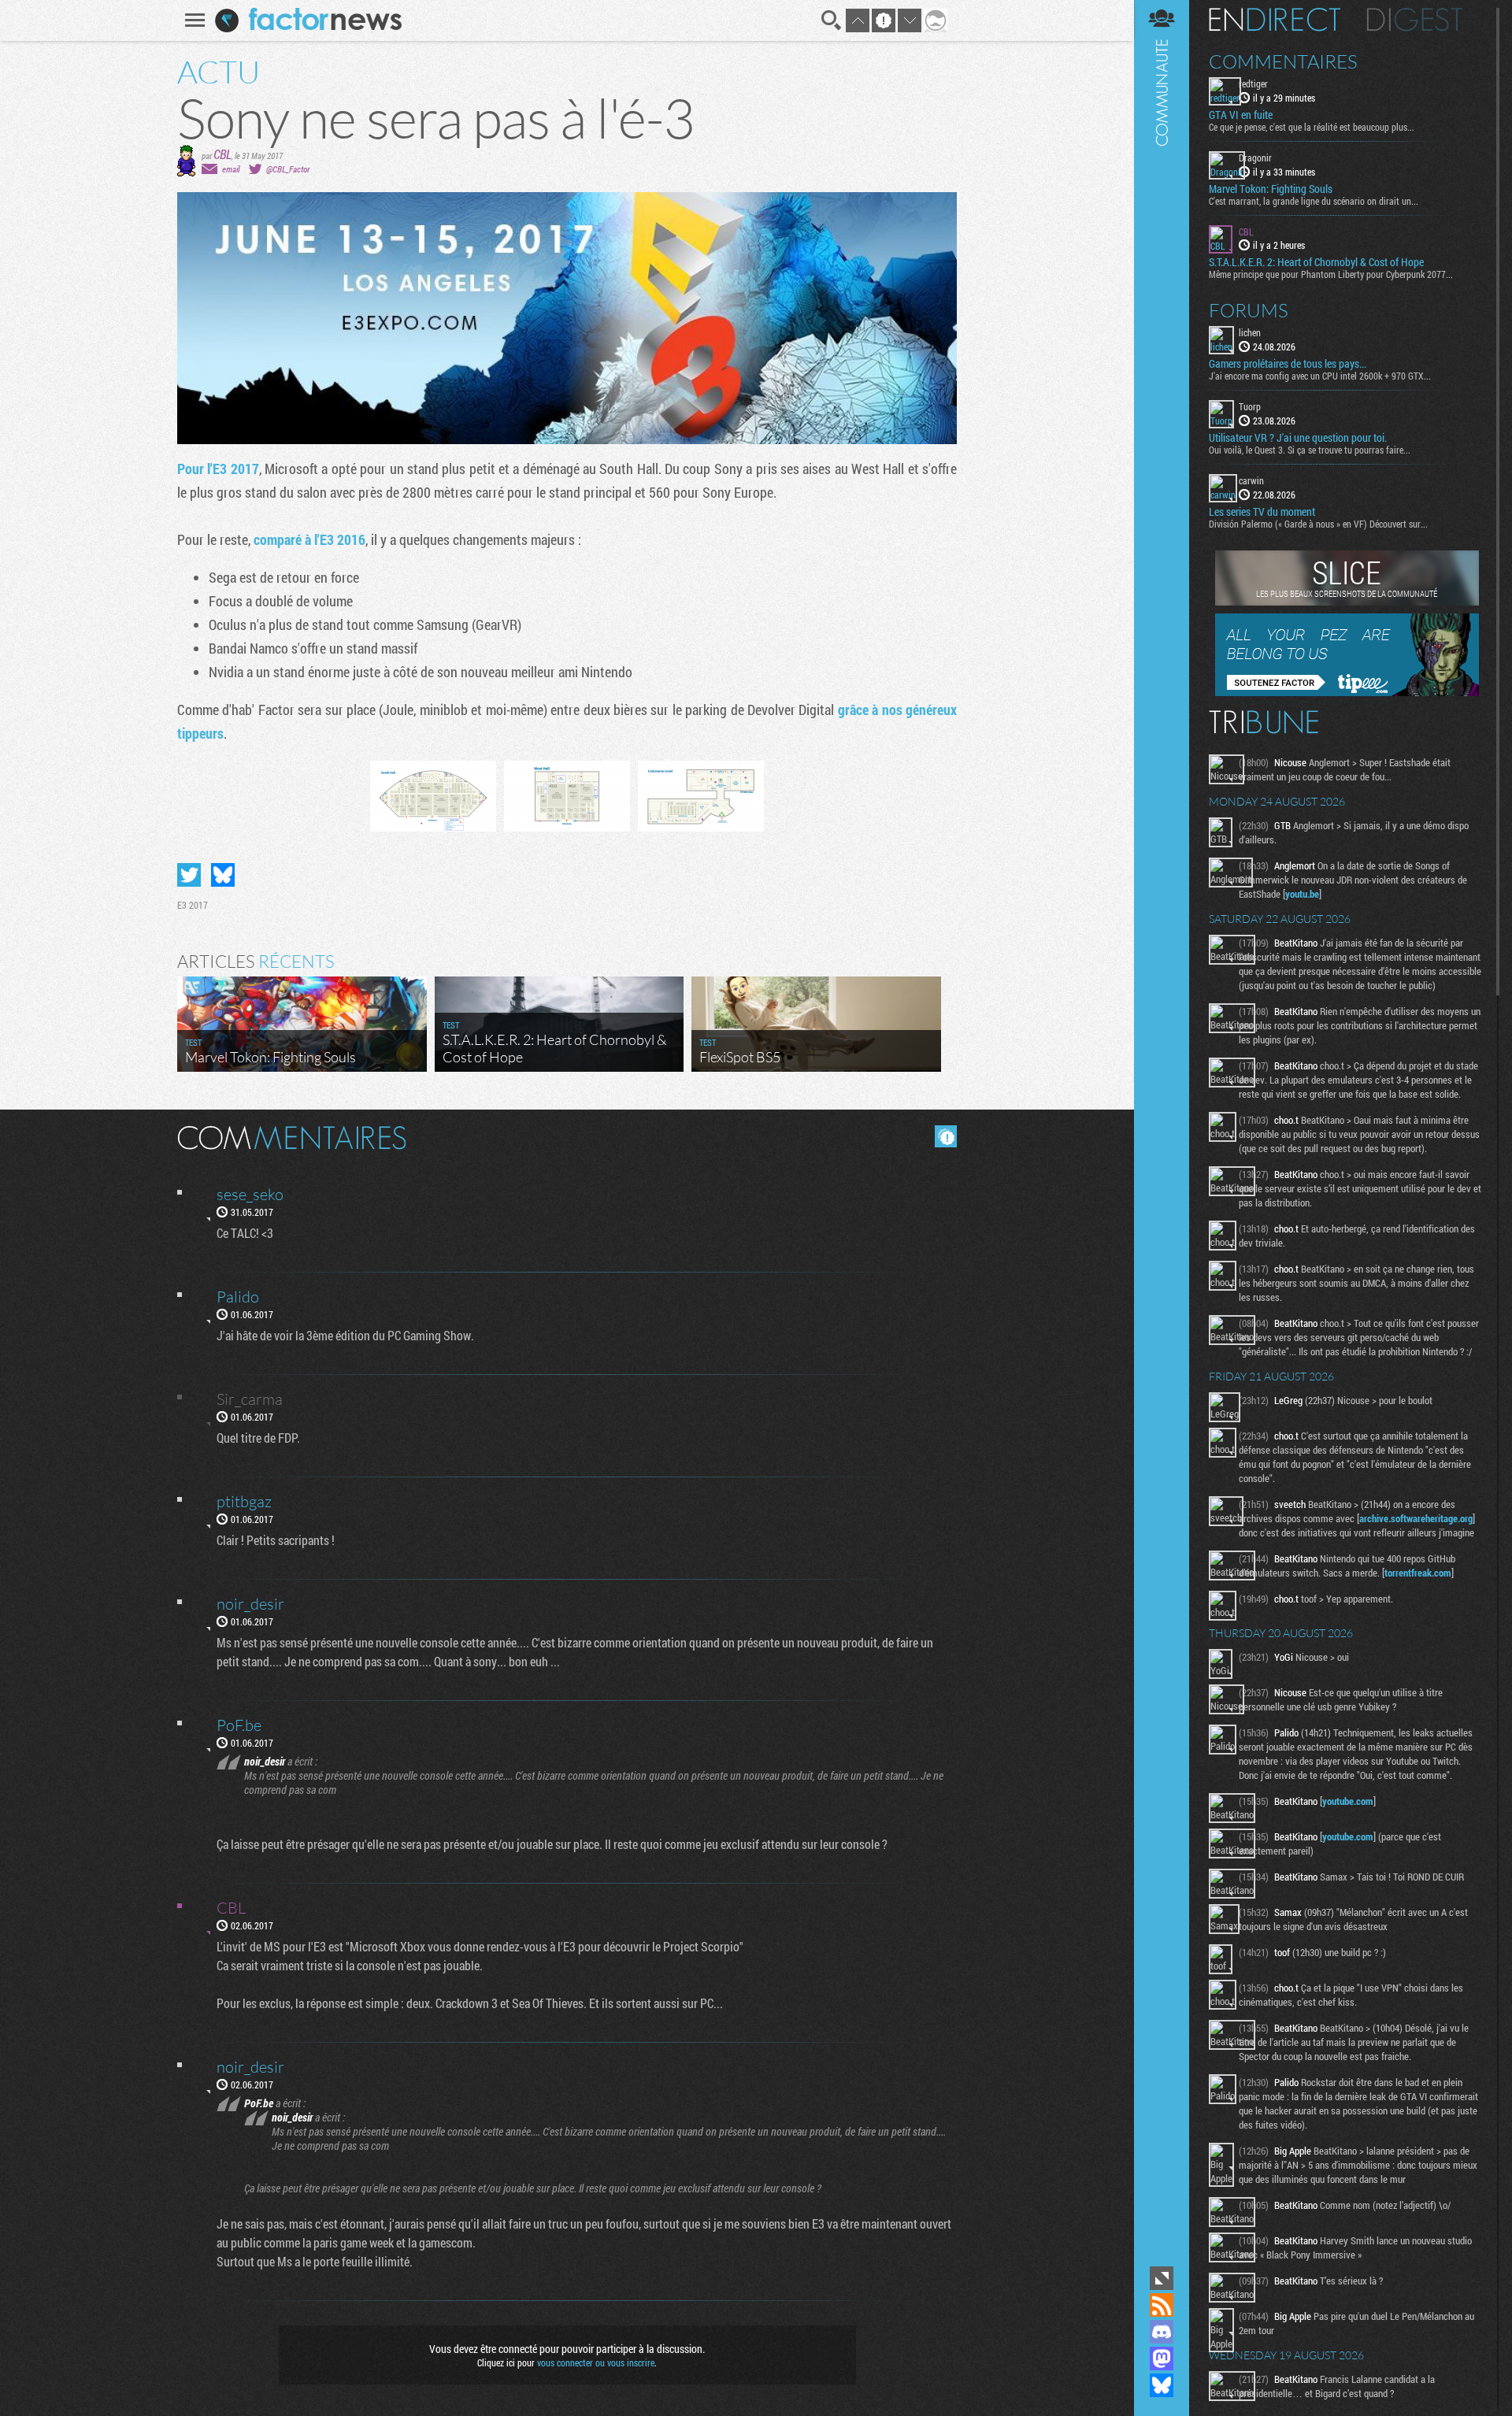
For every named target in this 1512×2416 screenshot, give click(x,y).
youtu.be (1302, 894)
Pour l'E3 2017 (218, 469)
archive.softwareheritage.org (1416, 1518)
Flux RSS (1162, 2305)
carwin (1251, 480)
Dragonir (1255, 157)
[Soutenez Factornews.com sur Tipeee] (1347, 692)
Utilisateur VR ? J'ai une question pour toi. (1298, 438)
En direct (1275, 20)
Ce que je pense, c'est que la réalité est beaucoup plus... (1312, 127)
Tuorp (1250, 406)
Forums (1249, 310)
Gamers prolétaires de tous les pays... (1288, 364)
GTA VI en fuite (1241, 115)
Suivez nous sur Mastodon (1162, 2359)
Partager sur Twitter (189, 875)
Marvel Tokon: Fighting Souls (1271, 189)
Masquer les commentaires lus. (946, 1136)
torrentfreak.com (1418, 1573)
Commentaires (1283, 61)
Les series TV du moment (1262, 512)
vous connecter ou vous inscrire (596, 2362)
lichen (1250, 332)
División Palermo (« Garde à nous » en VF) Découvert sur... (1318, 524)
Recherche (832, 20)
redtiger (1253, 83)
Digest (1415, 20)
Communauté (1162, 1131)
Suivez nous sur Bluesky (1162, 2385)
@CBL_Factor (288, 169)
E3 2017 (193, 905)
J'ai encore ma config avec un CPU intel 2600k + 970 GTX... (1320, 376)
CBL (222, 154)
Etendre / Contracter (1162, 2278)
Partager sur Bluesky (223, 875)
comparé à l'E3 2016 (309, 539)
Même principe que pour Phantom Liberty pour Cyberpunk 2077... (1331, 274)
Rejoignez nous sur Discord (1162, 2332)
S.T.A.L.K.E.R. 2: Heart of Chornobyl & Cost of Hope (1316, 262)
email (231, 169)
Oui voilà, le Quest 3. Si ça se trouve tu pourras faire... (1310, 450)
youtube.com (1348, 1801)
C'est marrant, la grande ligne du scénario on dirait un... (1314, 201)
